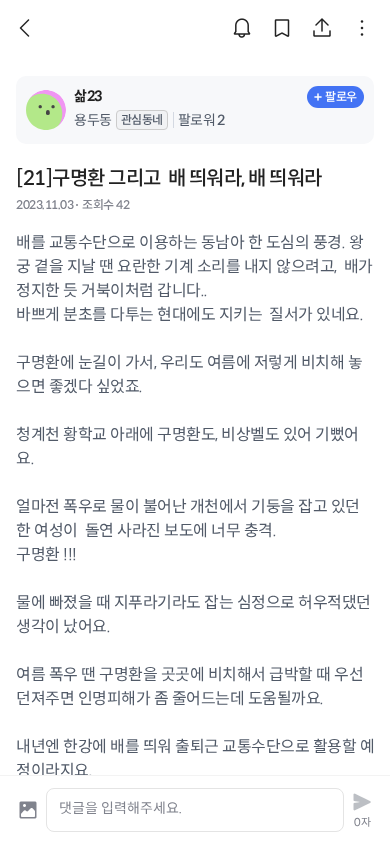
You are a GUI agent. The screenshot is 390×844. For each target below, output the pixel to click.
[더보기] (362, 28)
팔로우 (341, 96)
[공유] (322, 28)
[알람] (242, 28)
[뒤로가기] (28, 28)
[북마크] (282, 28)
